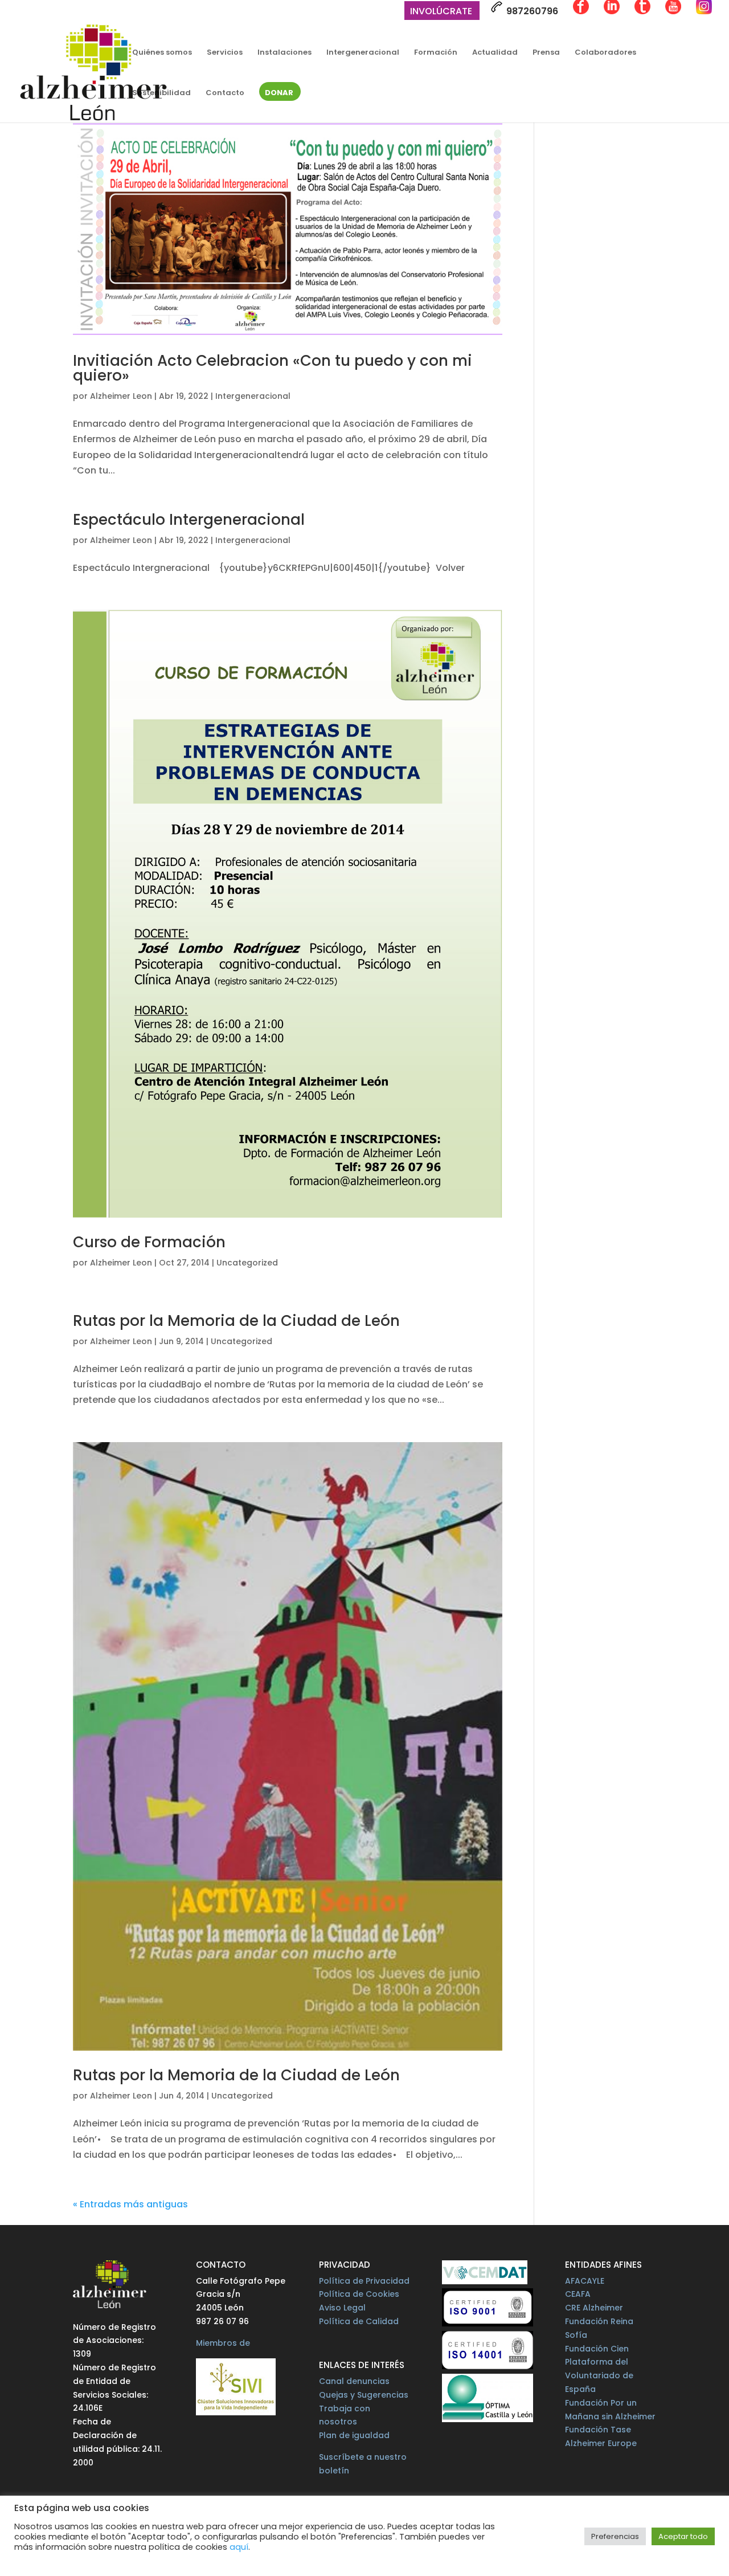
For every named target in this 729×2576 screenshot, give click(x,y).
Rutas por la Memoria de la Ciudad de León (236, 1321)
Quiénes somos (162, 53)
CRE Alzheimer (594, 2308)
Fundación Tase (598, 2430)
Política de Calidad (359, 2321)
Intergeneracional (363, 53)
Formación (436, 53)
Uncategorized (247, 1263)
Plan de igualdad (354, 2435)
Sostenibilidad (161, 93)
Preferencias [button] (615, 2536)
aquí (239, 2547)
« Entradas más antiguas (130, 2204)
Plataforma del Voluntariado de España (599, 2375)
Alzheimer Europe (601, 2443)
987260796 (531, 11)
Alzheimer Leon (121, 396)
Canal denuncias (354, 2381)
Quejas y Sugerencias (364, 2395)
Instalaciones (284, 53)
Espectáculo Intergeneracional (189, 520)
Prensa (546, 53)
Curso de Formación (149, 1242)
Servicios (225, 53)
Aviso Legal (342, 2308)
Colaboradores (605, 53)
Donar (279, 93)
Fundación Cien (597, 2349)
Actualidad (495, 53)
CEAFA (578, 2294)
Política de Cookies (359, 2294)
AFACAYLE (585, 2281)
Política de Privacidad (364, 2281)
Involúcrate (441, 12)
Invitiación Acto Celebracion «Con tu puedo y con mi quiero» (273, 368)
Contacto (225, 93)
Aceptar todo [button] (683, 2536)
